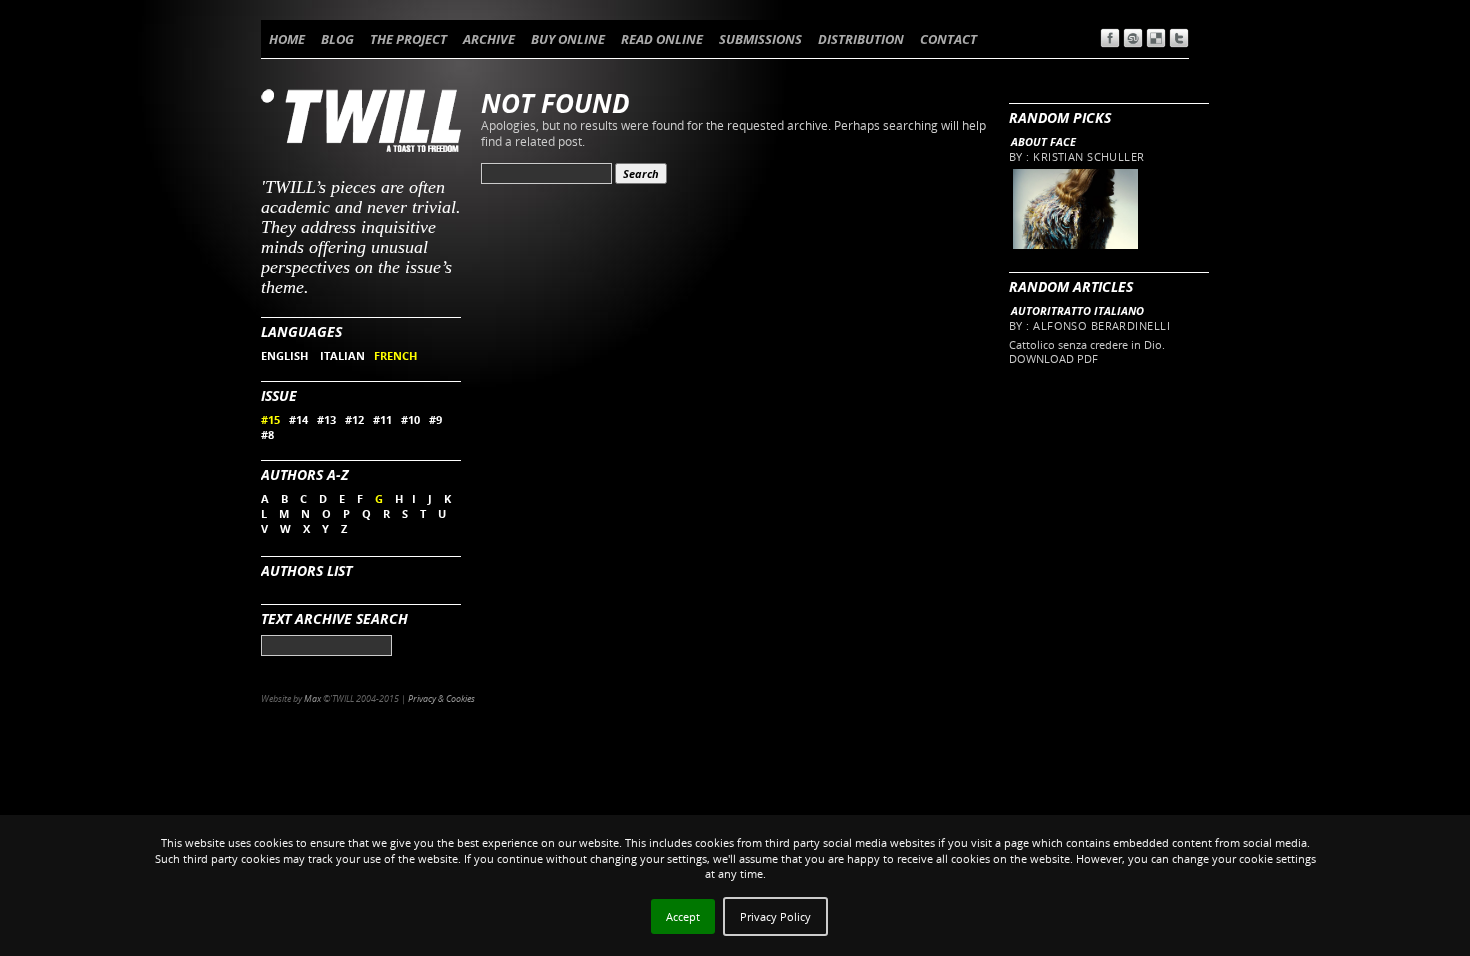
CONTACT (948, 39)
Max (312, 698)
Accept (683, 916)
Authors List (306, 570)
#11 (382, 419)
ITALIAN (342, 355)
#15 (270, 419)
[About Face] (1074, 244)
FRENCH (395, 355)
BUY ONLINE (568, 39)
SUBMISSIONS (760, 39)
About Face (1043, 141)
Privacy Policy (775, 916)
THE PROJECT (408, 39)
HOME (287, 39)
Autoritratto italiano (1077, 310)
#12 (354, 419)
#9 (435, 419)
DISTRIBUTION (861, 39)
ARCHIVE (489, 39)
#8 (267, 434)
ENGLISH (286, 355)
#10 (410, 419)
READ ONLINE (662, 39)
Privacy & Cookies (441, 698)
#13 (326, 419)
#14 (298, 419)
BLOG (337, 39)
